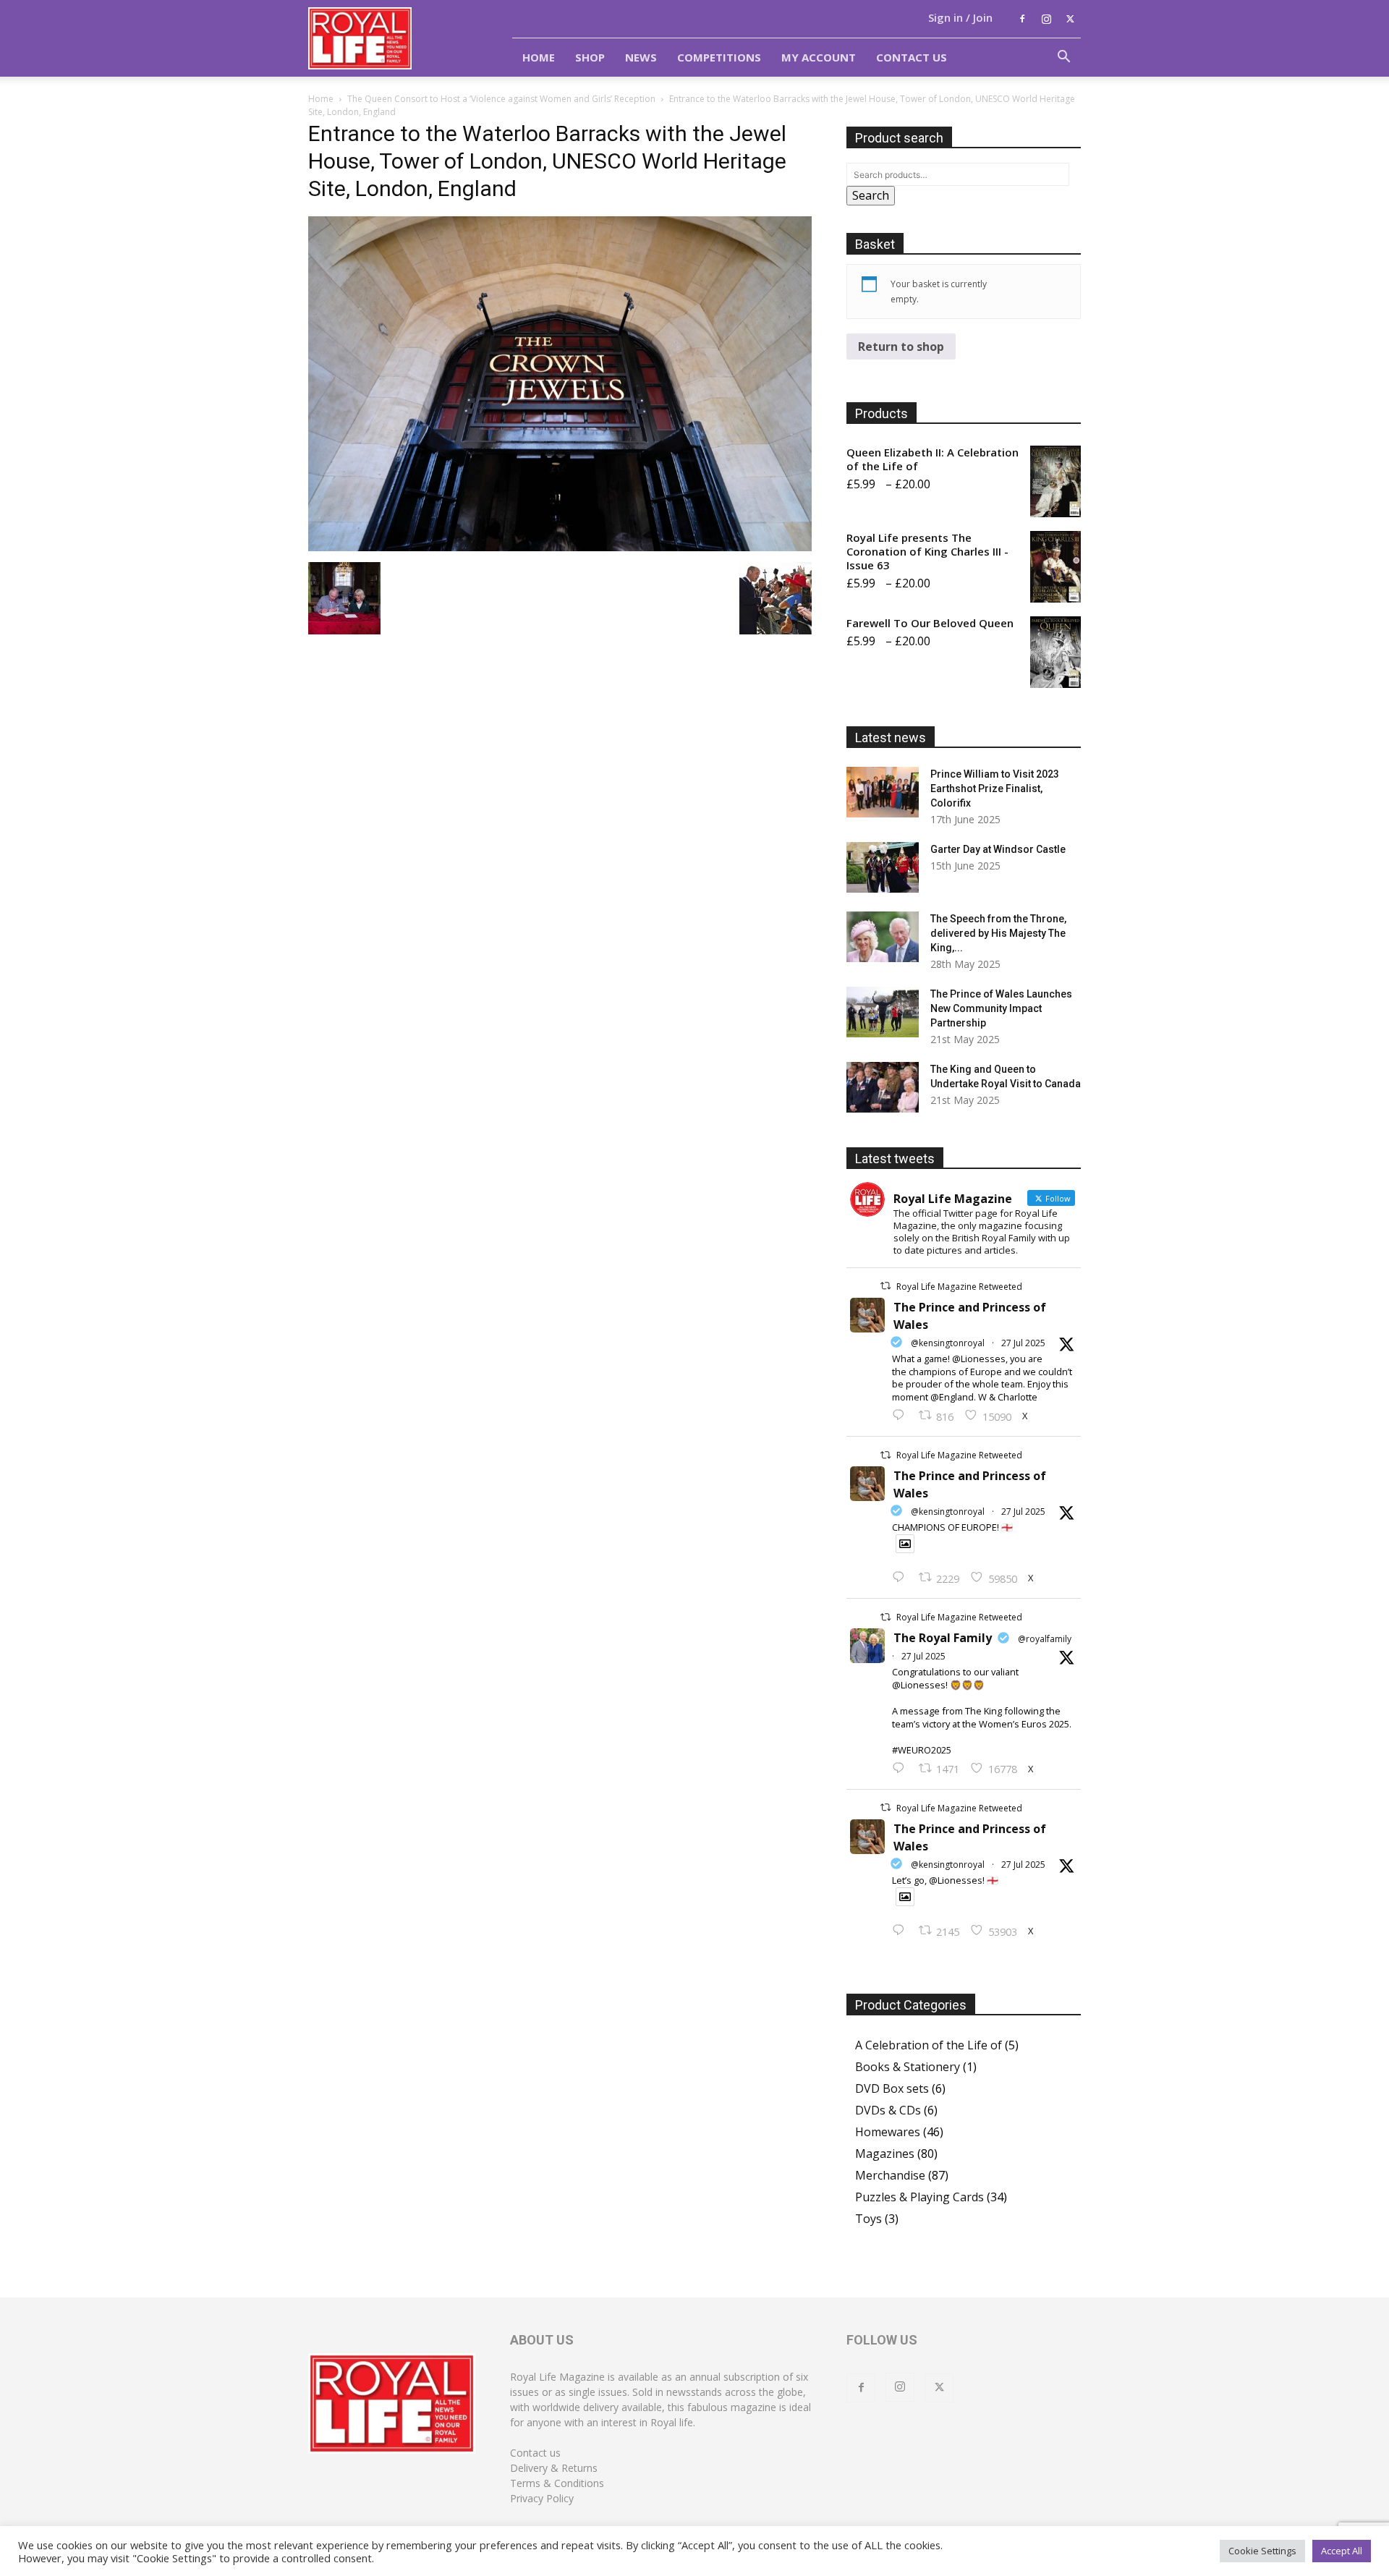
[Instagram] (1046, 19)
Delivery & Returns (554, 2468)
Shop (590, 57)
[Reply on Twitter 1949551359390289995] (902, 1769)
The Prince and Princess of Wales (970, 1316)
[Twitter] (1070, 19)
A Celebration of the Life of (929, 2045)
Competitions (719, 57)
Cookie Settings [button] (1262, 2551)
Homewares (888, 2132)
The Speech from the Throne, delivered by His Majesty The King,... (998, 933)
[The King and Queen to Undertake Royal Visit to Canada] (883, 1087)
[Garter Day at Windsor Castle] (883, 867)
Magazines (885, 2154)
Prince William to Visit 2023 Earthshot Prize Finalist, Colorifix (995, 788)
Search (871, 195)
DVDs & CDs (888, 2110)
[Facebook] (1022, 19)
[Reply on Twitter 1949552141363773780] (902, 1578)
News (641, 57)
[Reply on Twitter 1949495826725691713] (902, 1931)
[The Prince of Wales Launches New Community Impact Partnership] (883, 1012)
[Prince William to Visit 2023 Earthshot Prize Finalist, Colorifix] (883, 792)
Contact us (535, 2453)
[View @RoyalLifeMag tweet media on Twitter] (905, 1544)
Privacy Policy (542, 2498)
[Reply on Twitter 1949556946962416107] (902, 1416)
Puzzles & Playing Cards (919, 2197)
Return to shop (901, 347)
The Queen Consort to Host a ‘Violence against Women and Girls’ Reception (501, 99)
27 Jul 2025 (1023, 1343)
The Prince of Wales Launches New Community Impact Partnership (1001, 1008)
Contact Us (912, 57)
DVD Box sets (892, 2088)
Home (539, 57)
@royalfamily (1045, 1639)
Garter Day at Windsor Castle (998, 849)
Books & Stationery (908, 2067)
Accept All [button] (1342, 2551)
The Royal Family (943, 1638)
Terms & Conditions (557, 2483)
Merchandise (890, 2175)
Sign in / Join (960, 17)
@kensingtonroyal (948, 1343)
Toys (868, 2219)
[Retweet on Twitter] (885, 1286)
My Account (819, 57)
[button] (1063, 58)
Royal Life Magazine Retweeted (959, 1287)
